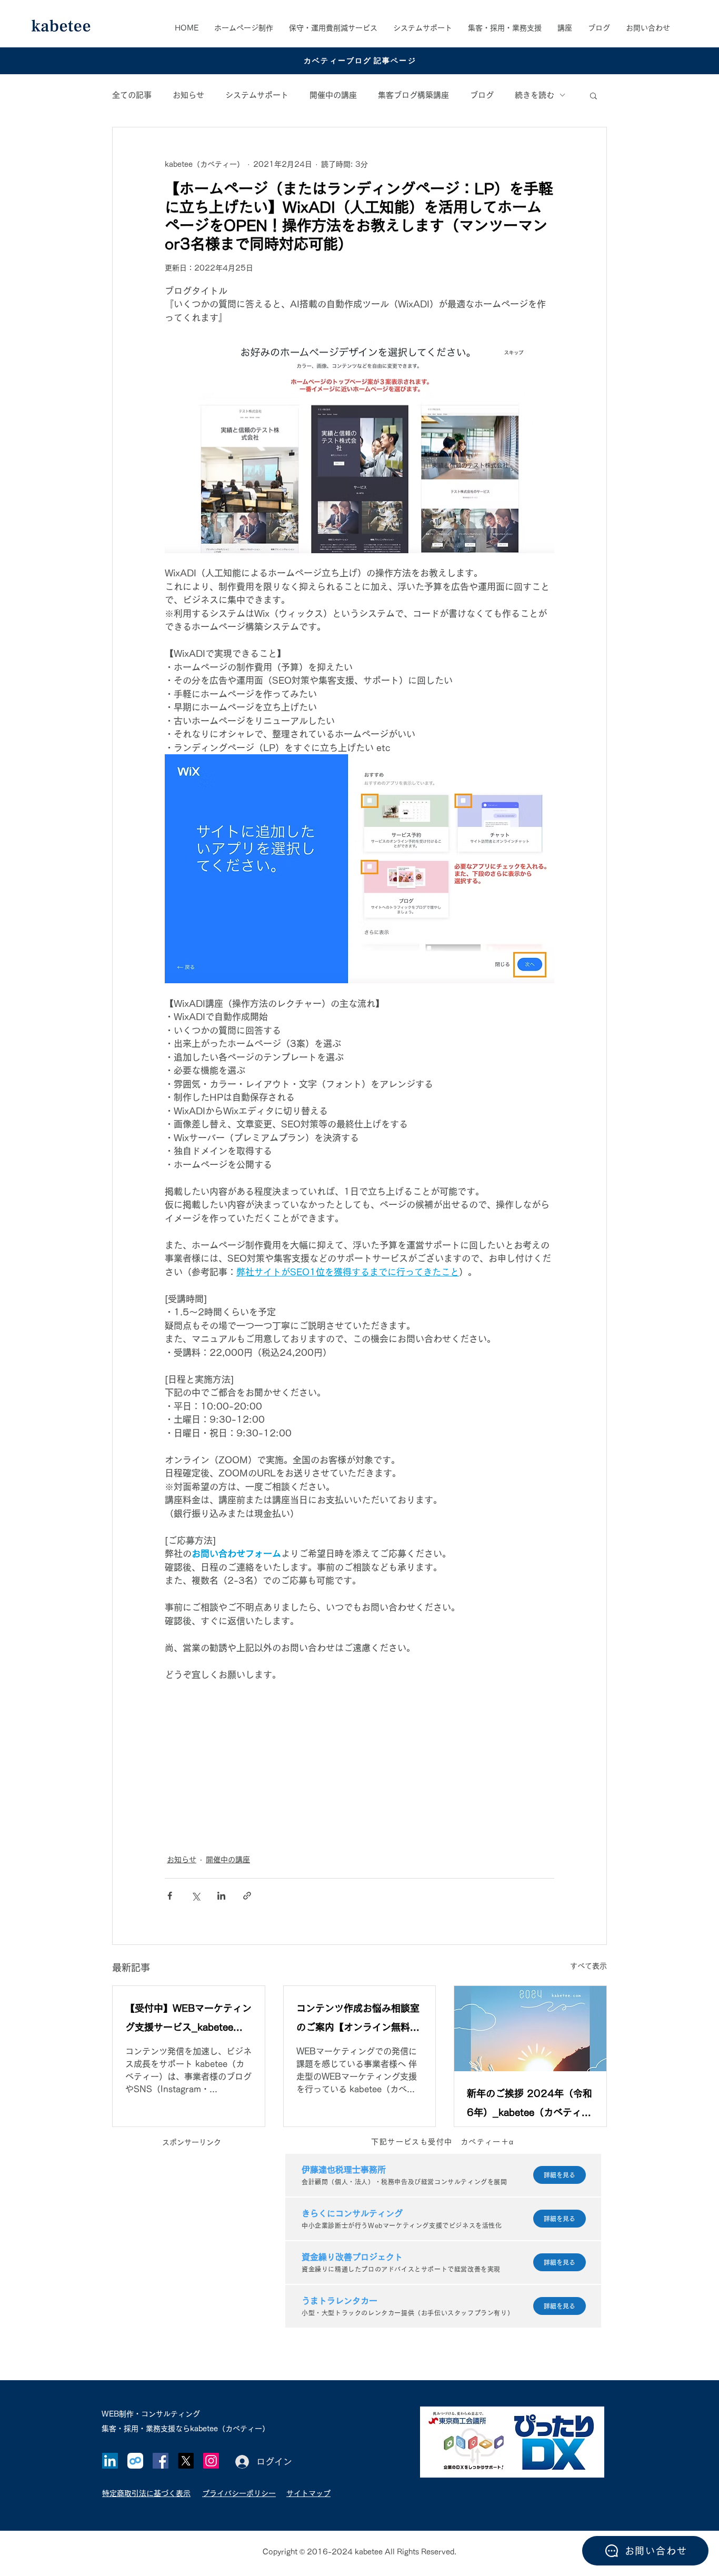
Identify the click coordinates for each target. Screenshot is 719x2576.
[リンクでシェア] (247, 1896)
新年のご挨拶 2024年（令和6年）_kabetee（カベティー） (530, 2105)
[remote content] (359, 1762)
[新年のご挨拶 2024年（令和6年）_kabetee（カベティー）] (530, 2029)
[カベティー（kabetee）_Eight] (135, 2461)
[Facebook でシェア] (170, 1896)
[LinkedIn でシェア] (221, 1896)
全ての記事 (132, 95)
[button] (505, 28)
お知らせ (188, 95)
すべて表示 (588, 1966)
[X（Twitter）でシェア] (196, 1896)
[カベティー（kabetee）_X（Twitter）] (186, 2461)
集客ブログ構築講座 (413, 95)
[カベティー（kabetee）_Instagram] (211, 2461)
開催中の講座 (333, 95)
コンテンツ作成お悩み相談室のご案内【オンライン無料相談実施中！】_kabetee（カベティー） (358, 2020)
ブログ (482, 95)
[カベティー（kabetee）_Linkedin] (110, 2461)
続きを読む (535, 95)
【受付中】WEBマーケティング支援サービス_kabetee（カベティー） (188, 2020)
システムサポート (257, 95)
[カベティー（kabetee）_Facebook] (161, 2461)
